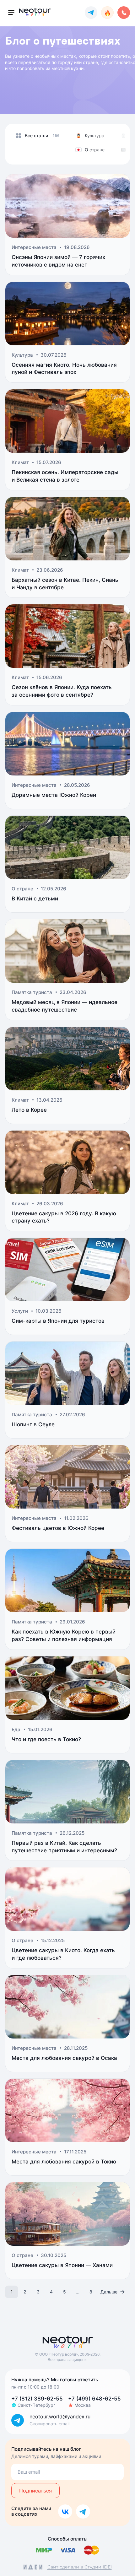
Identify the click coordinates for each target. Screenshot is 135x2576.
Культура (94, 135)
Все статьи (36, 135)
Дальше (109, 2292)
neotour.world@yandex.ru (60, 2417)
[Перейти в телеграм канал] (91, 13)
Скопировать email (49, 2424)
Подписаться (35, 2491)
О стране (95, 150)
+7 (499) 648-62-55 (94, 2399)
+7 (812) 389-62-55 (37, 2399)
